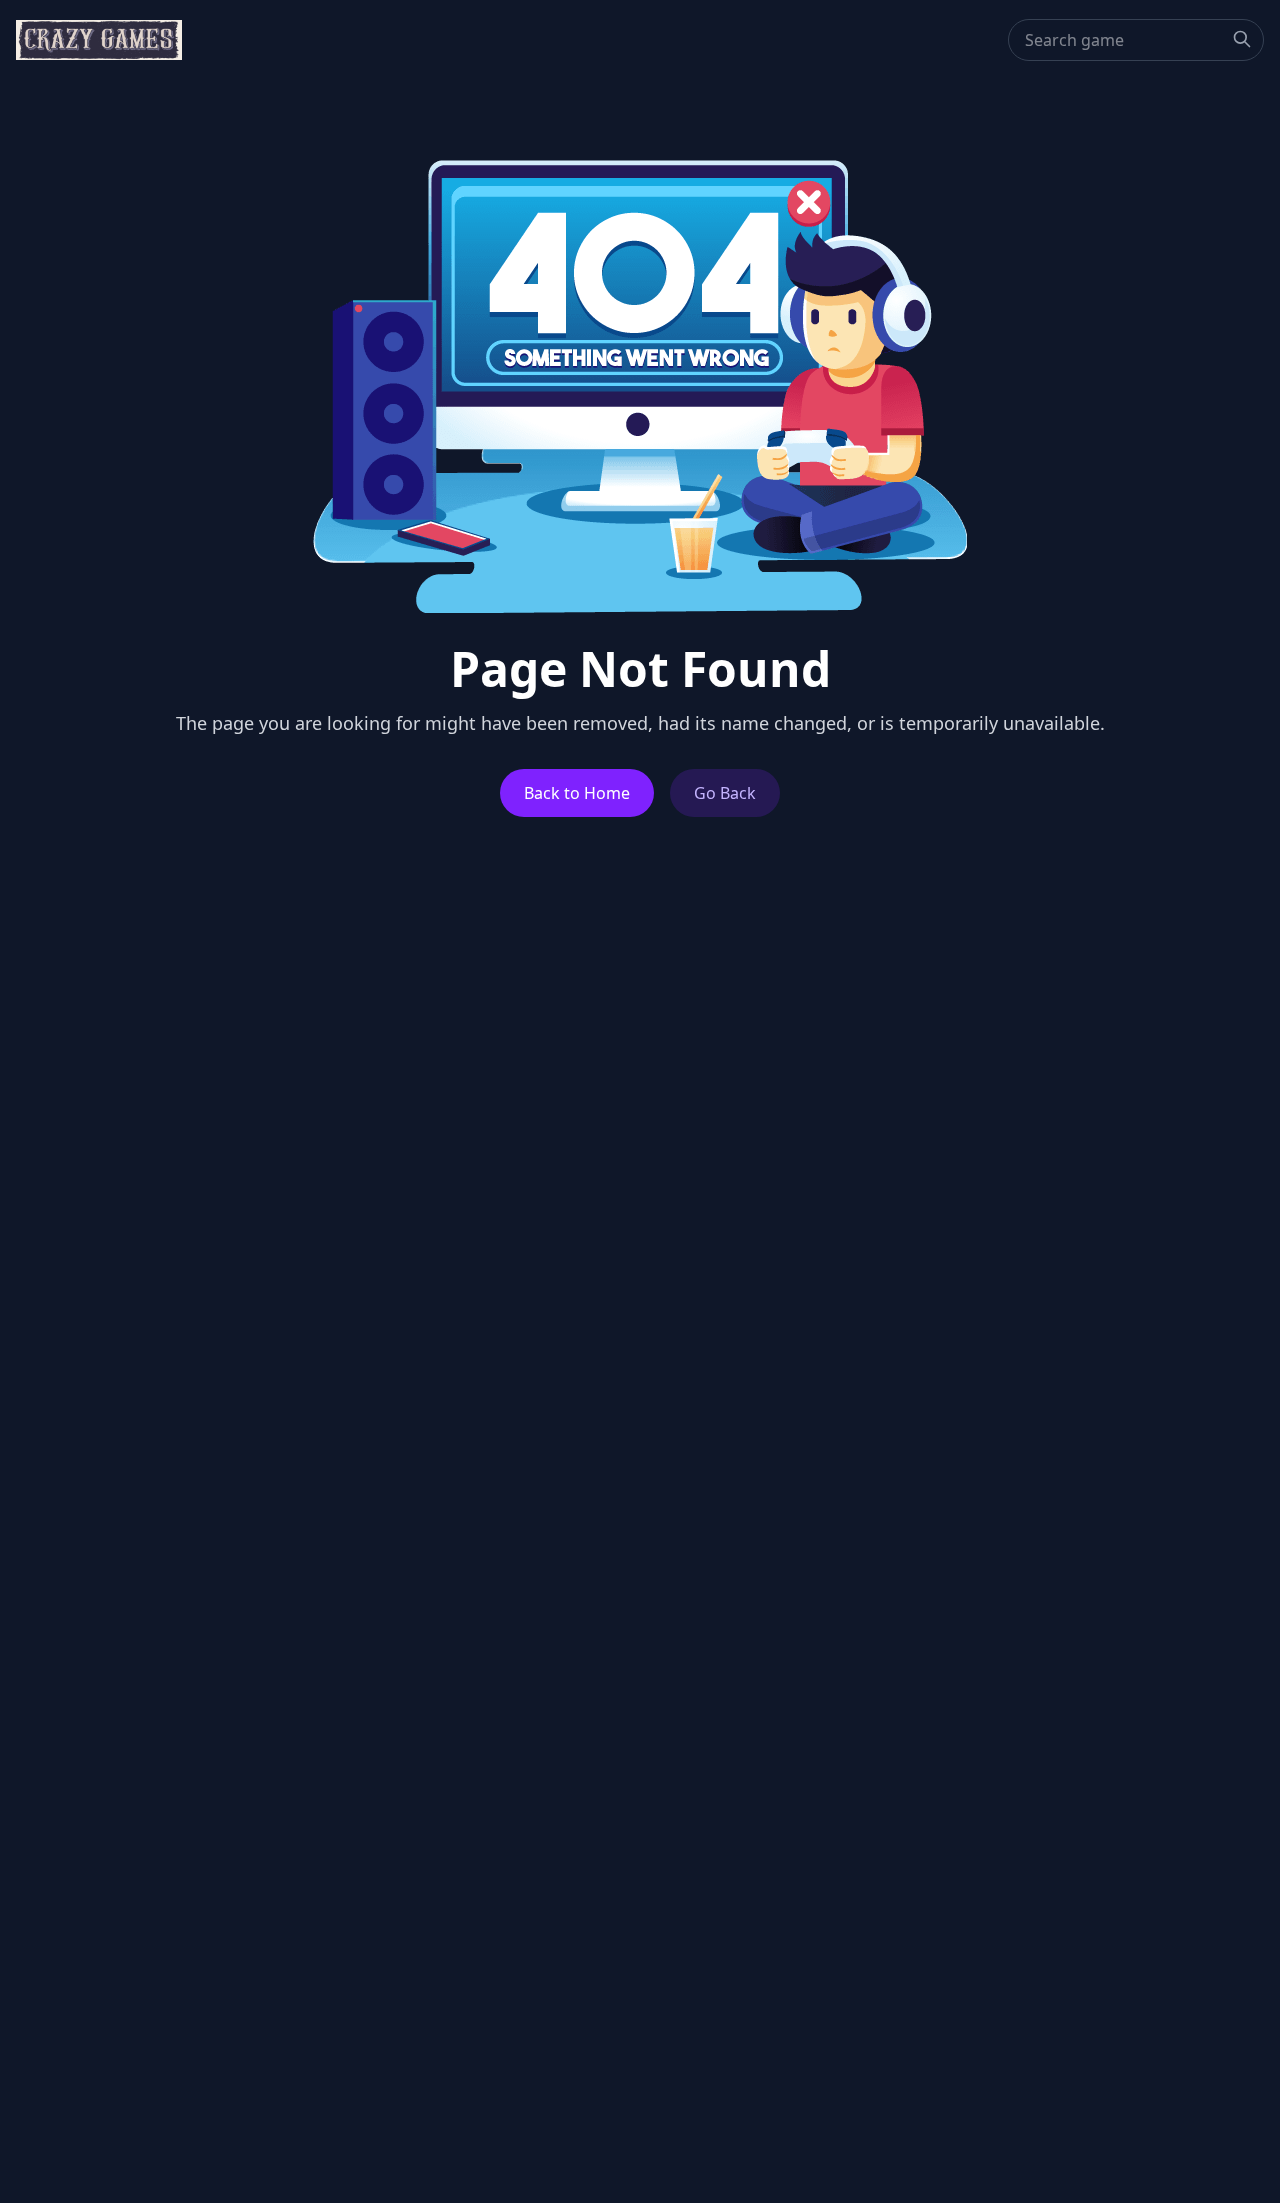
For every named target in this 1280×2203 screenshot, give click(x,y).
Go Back (725, 793)
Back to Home (577, 793)
